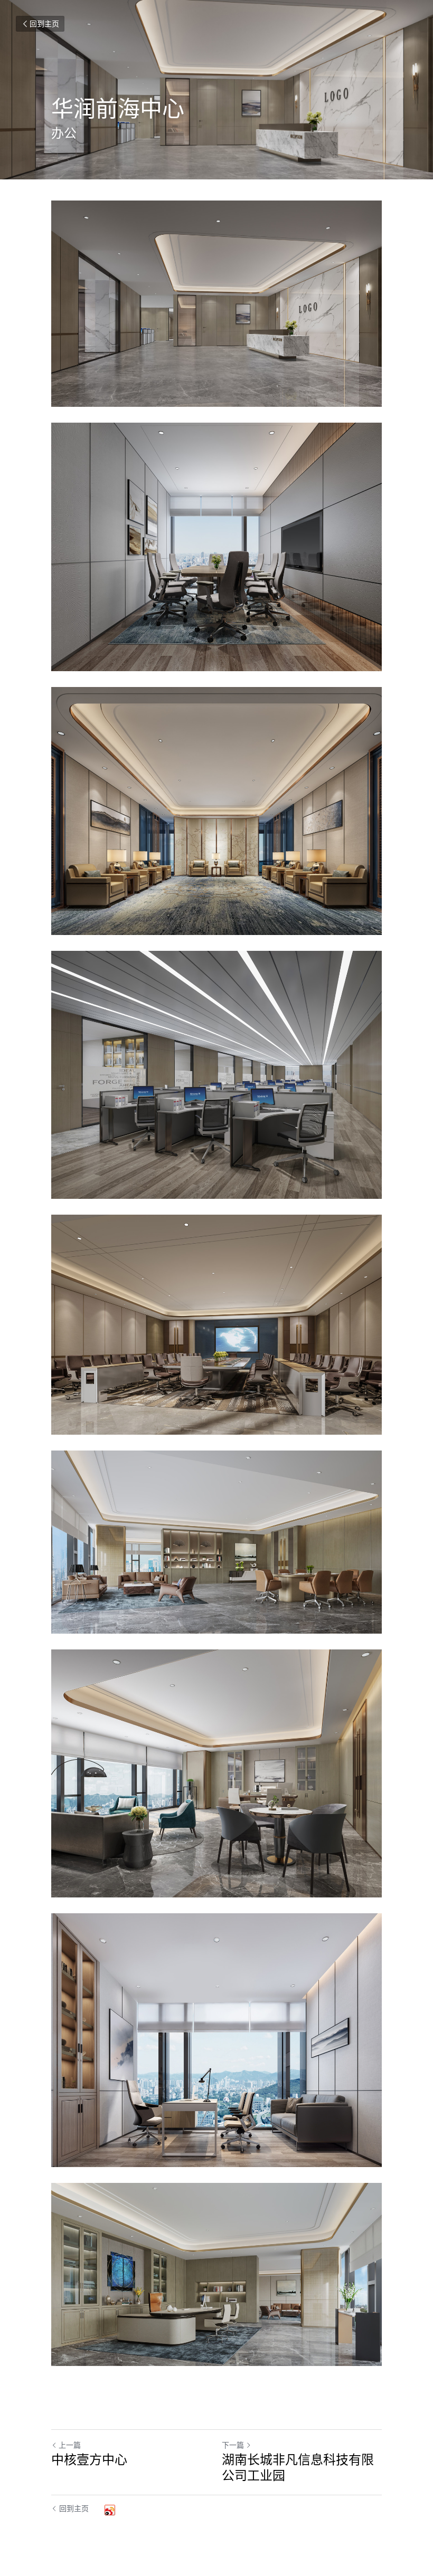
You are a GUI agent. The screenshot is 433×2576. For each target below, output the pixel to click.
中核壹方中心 (89, 2459)
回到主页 (44, 23)
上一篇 (70, 2445)
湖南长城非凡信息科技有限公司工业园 (298, 2467)
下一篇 (233, 2445)
